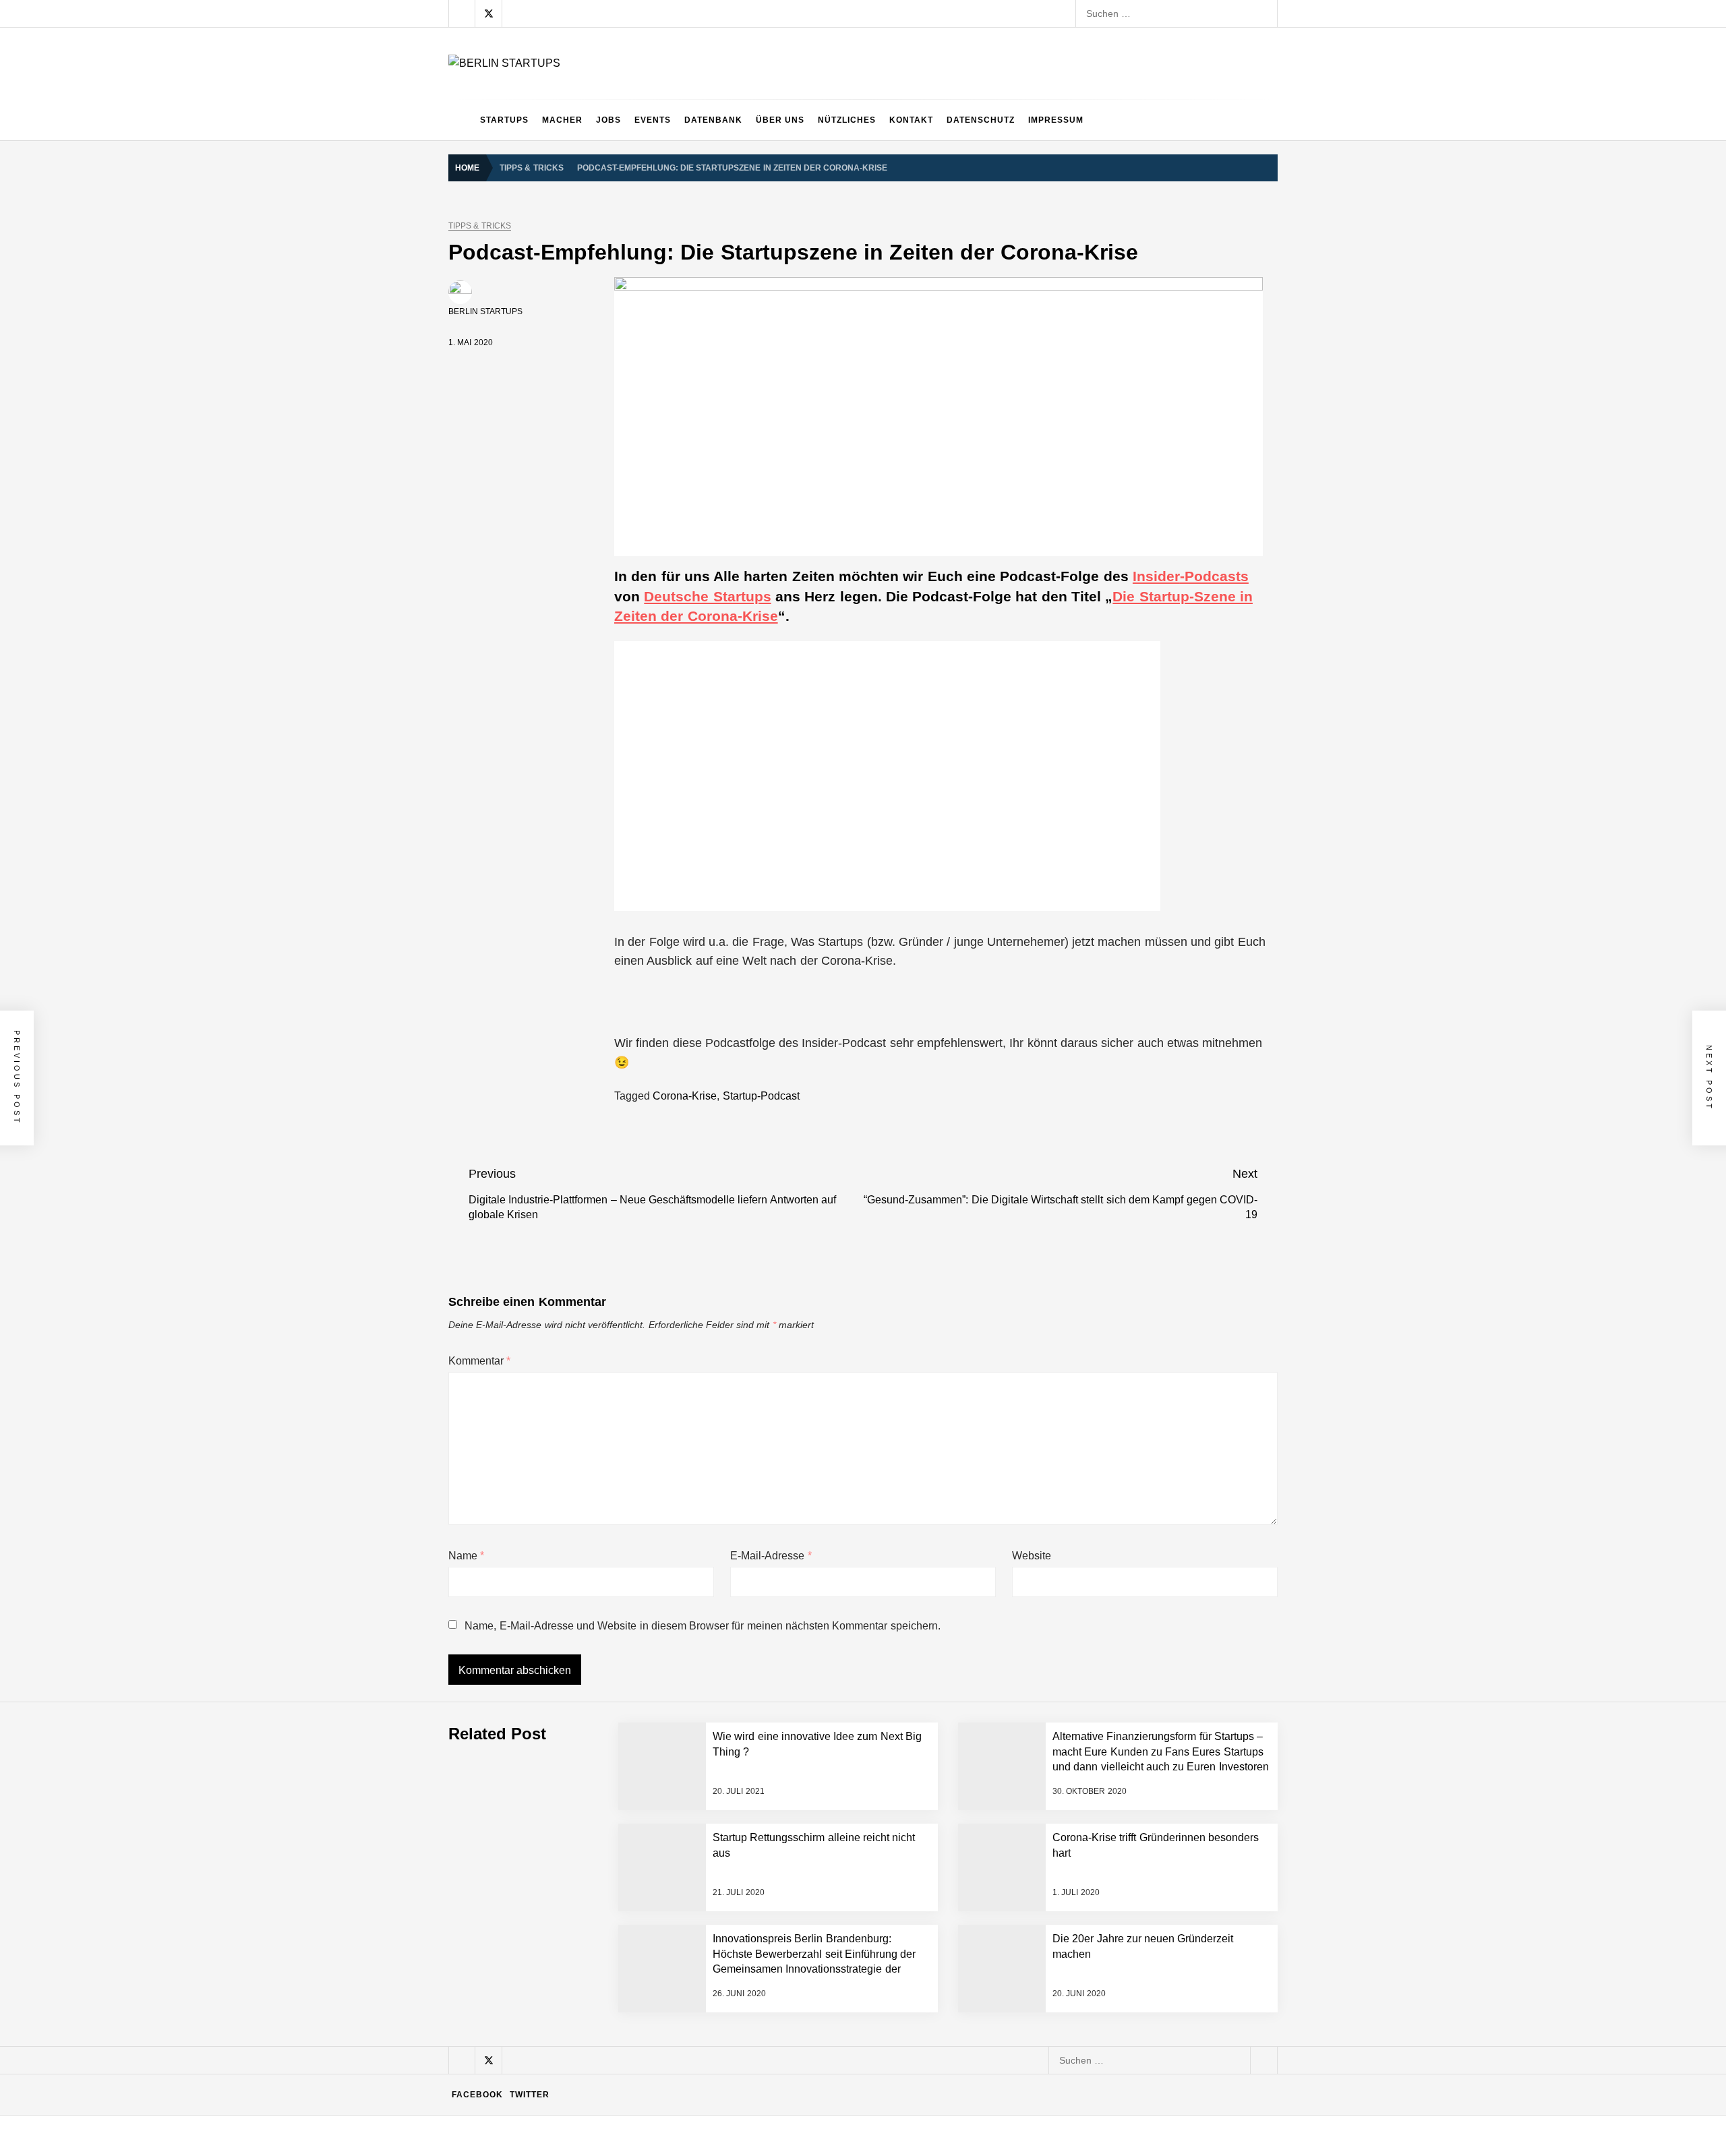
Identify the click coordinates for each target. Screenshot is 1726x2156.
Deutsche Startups (707, 596)
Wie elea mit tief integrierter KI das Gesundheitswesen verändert (661, 1690)
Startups (504, 120)
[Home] (461, 120)
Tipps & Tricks (480, 226)
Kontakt (911, 120)
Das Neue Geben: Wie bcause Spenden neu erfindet (635, 1798)
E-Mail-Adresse (771, 1556)
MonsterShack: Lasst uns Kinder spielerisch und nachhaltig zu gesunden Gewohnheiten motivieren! (736, 1906)
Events (653, 120)
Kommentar (479, 1361)
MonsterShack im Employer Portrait (598, 1744)
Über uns (780, 120)
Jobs (608, 120)
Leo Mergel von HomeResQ (583, 1960)
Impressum (1056, 120)
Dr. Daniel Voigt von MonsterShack (597, 1852)
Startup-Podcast (761, 1096)
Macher (562, 120)
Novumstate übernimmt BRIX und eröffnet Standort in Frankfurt (658, 2068)
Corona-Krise (685, 1096)
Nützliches (847, 120)
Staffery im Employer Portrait (584, 2122)
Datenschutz (981, 120)
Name (466, 1556)
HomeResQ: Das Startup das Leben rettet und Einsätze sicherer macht (675, 2014)
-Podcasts (1191, 576)
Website (1032, 1556)
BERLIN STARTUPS (485, 311)
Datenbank (713, 120)
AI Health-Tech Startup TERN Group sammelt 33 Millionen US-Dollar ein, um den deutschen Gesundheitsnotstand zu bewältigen (798, 1636)
